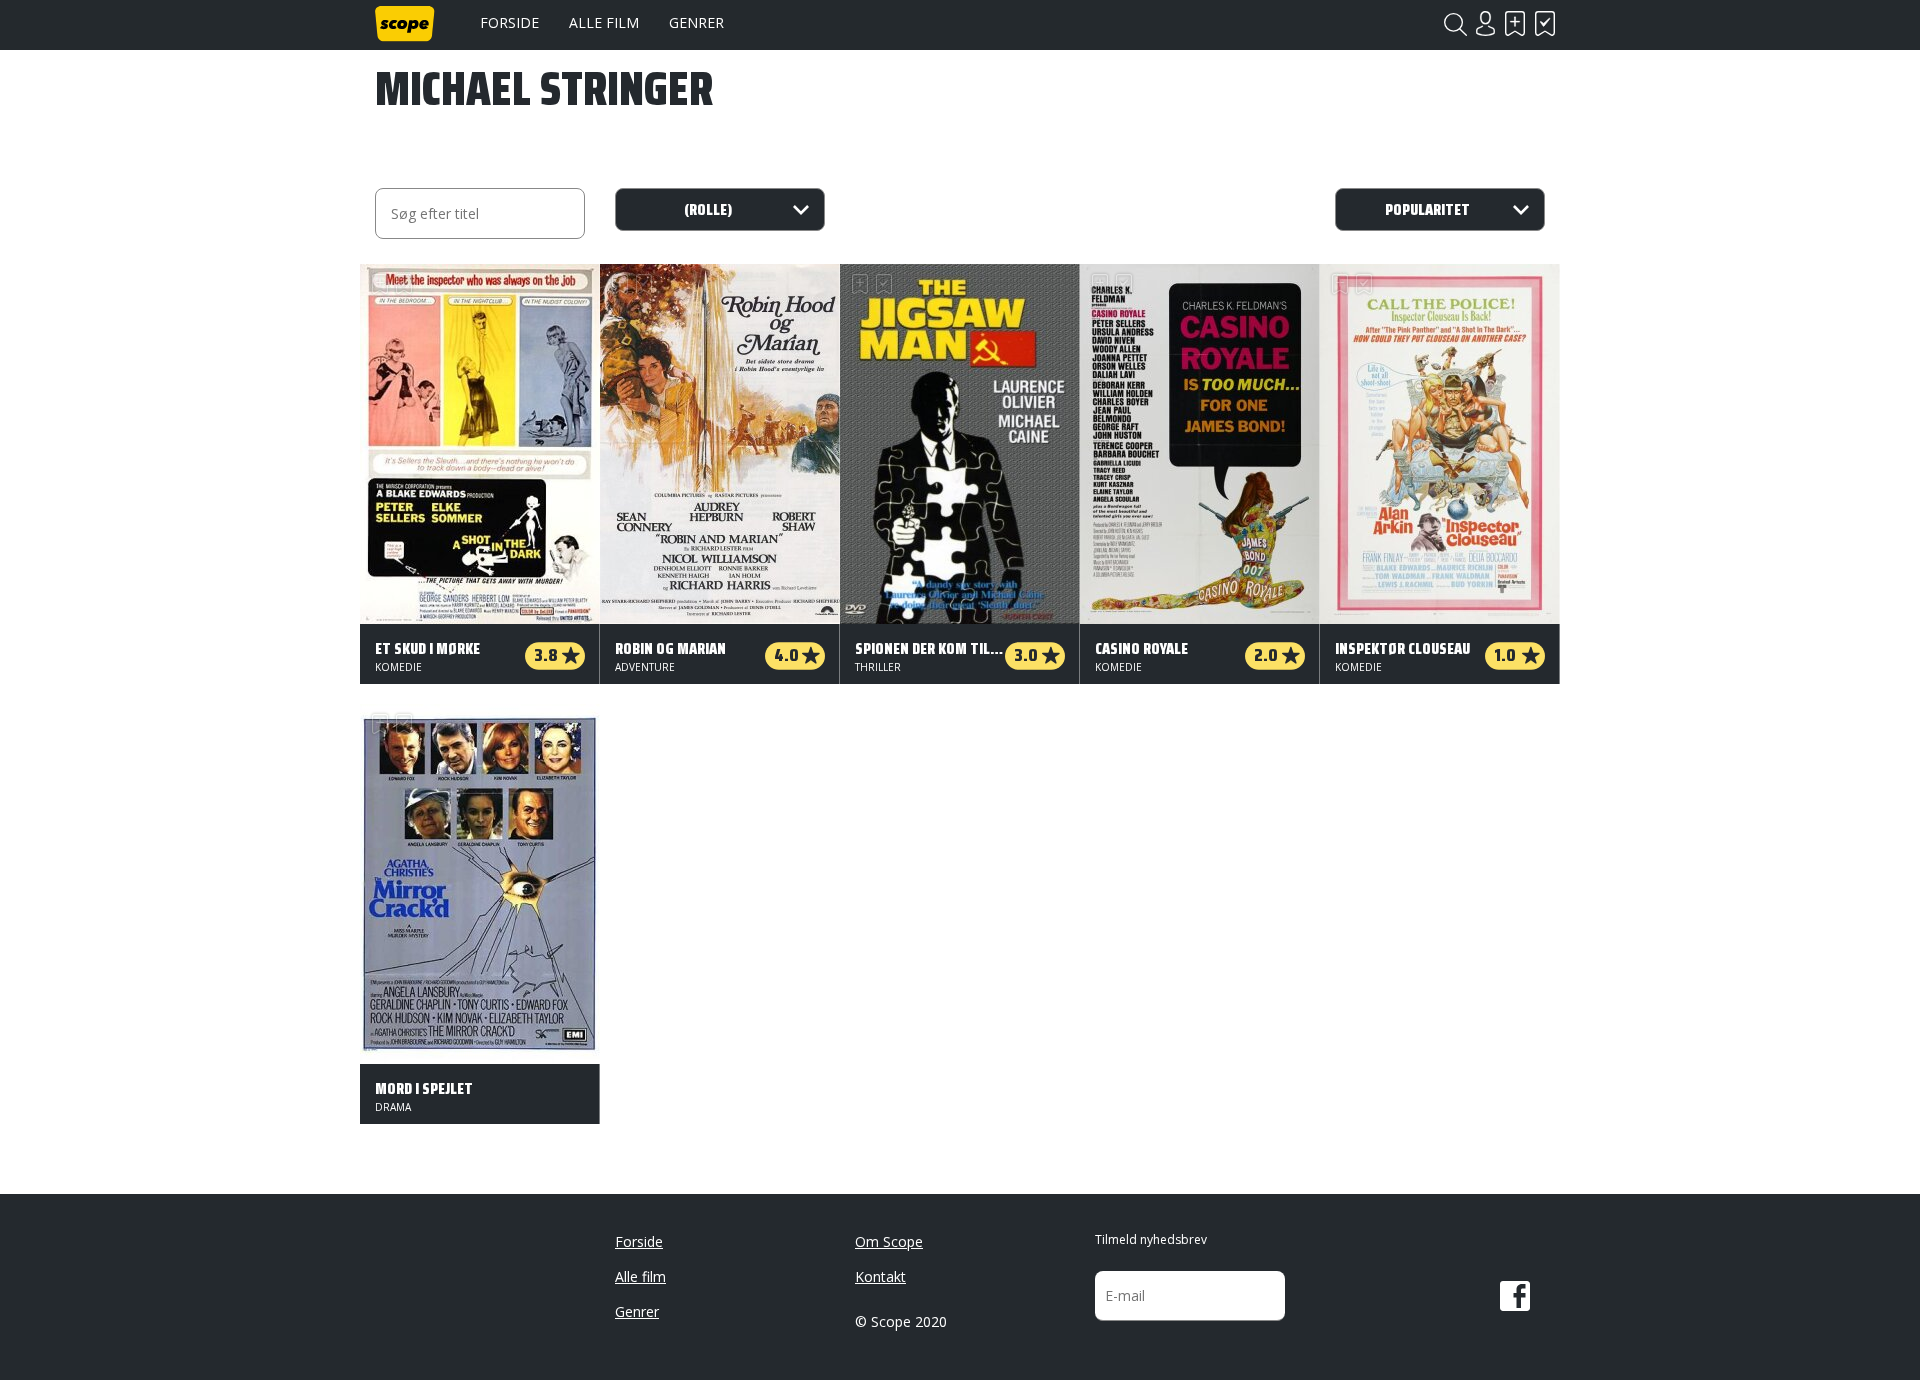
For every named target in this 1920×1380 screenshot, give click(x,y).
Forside (509, 22)
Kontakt (880, 1276)
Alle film (604, 22)
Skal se (1515, 23)
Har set (1545, 23)
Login (1485, 23)
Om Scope (889, 1241)
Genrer (696, 22)
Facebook (1515, 1296)
